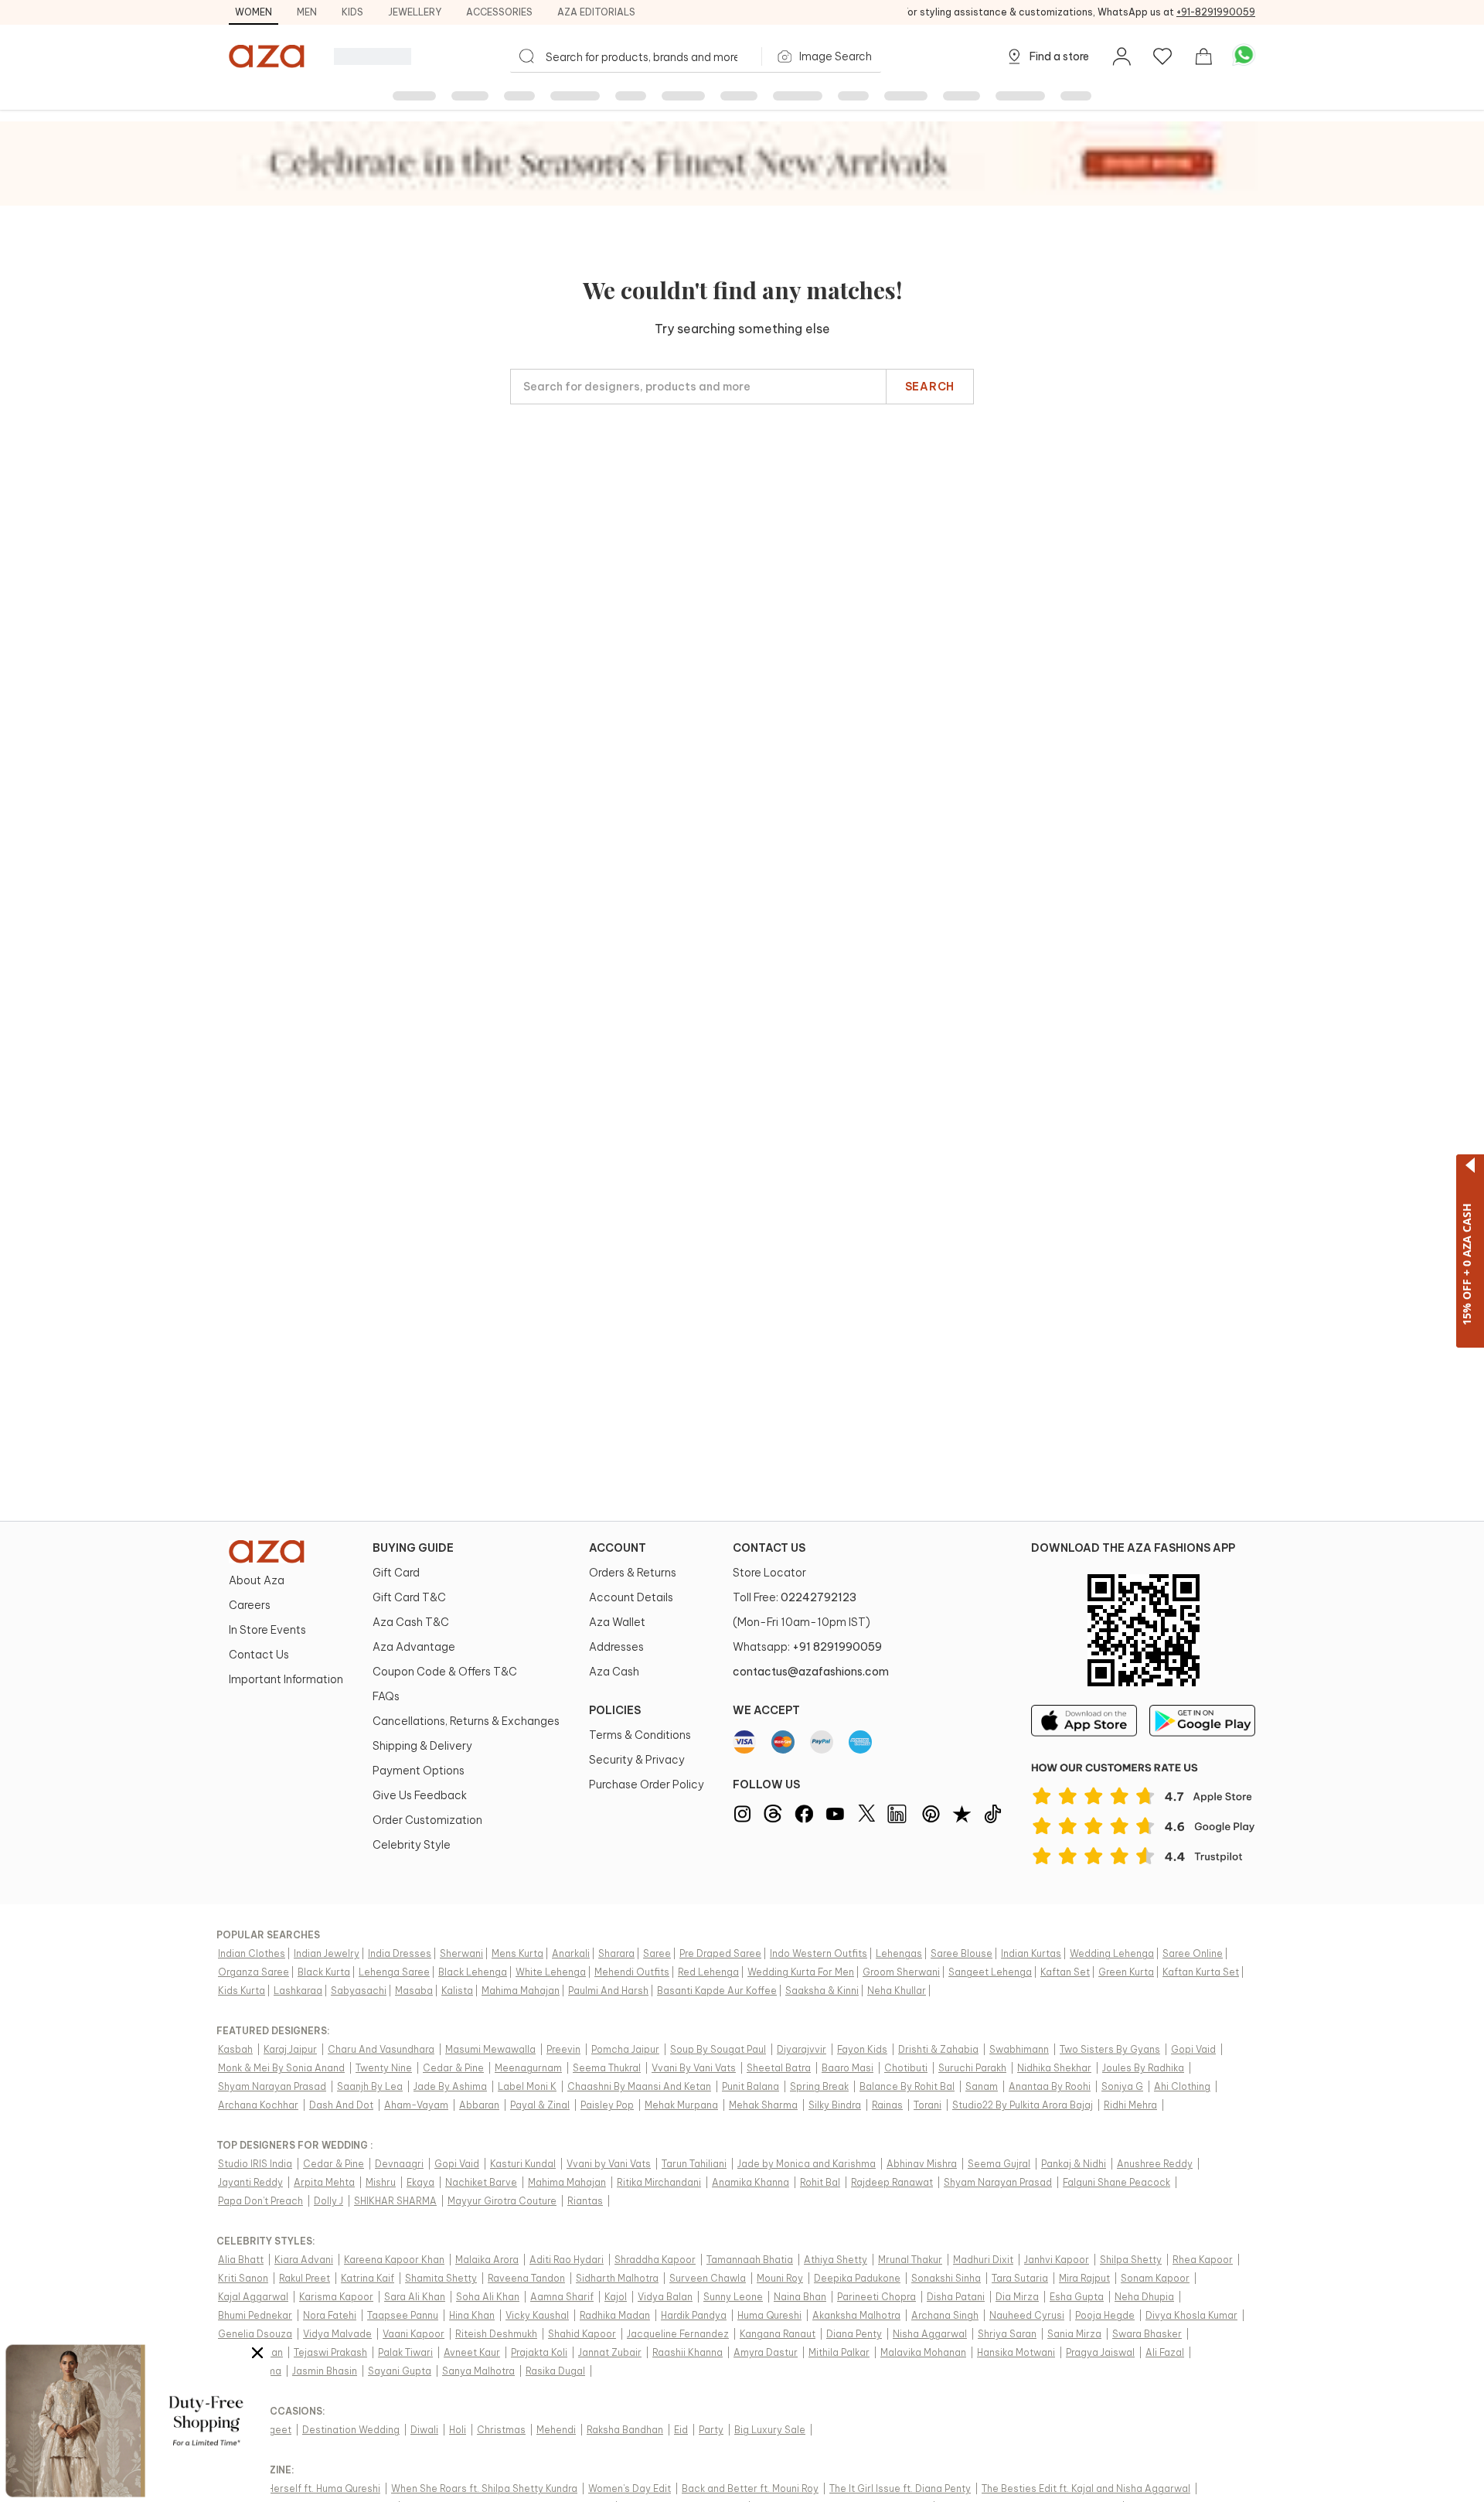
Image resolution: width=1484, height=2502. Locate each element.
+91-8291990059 (1216, 12)
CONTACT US (769, 1548)
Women (254, 12)
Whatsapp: (807, 1647)
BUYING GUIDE (413, 1548)
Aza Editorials (596, 12)
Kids (352, 12)
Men (307, 12)
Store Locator (769, 1573)
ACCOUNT (618, 1548)
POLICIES (615, 1710)
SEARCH (930, 387)
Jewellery (415, 12)
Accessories (499, 12)
